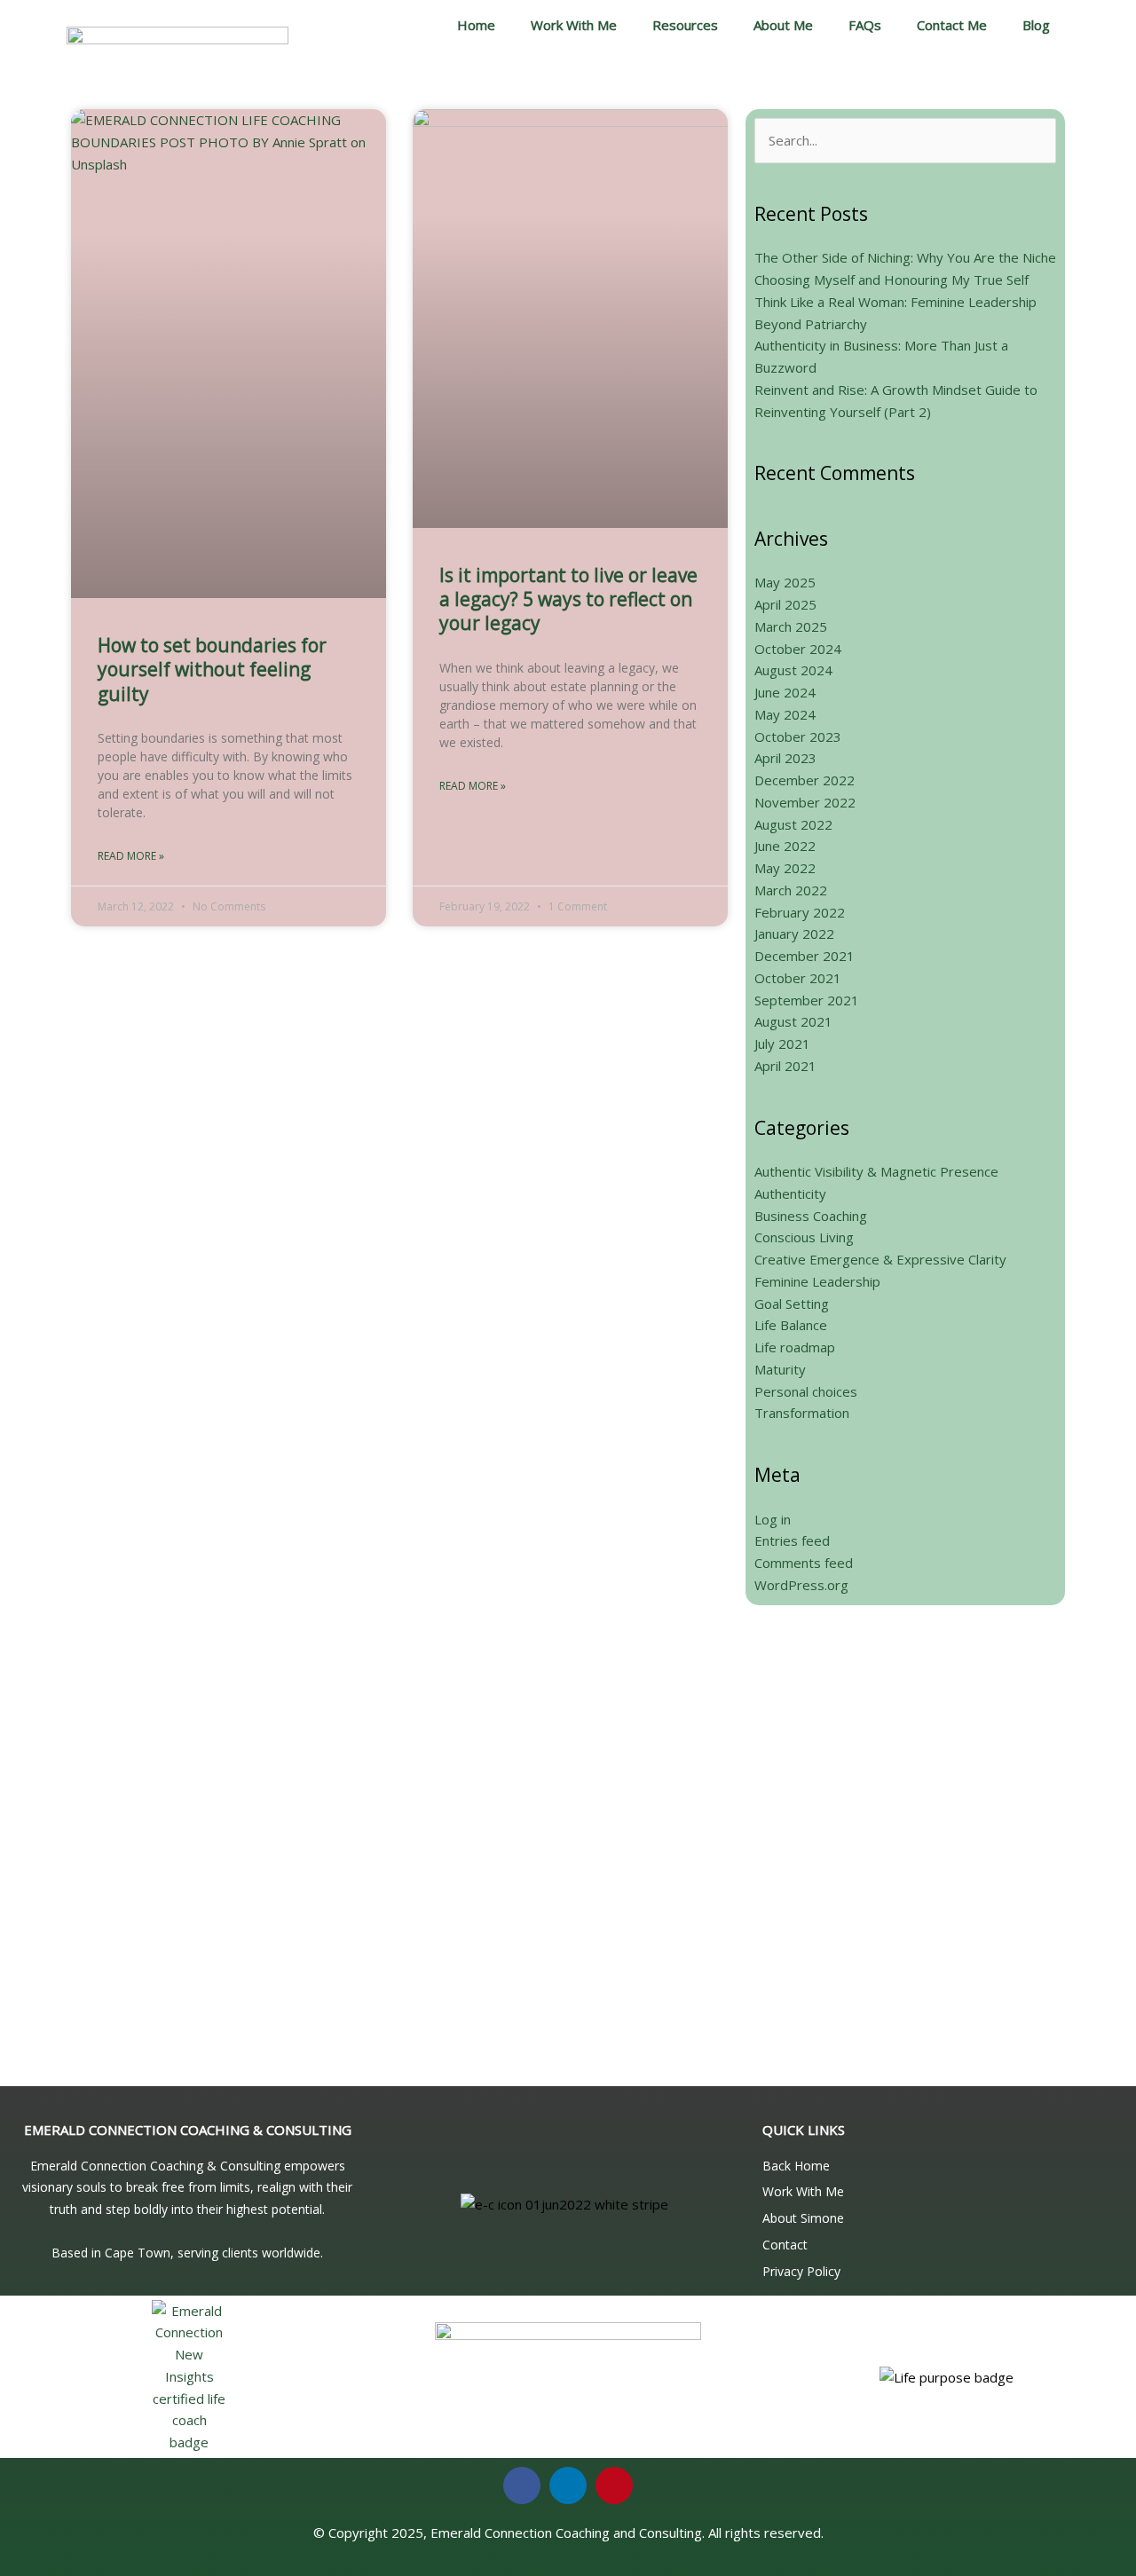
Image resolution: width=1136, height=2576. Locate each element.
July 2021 (782, 1044)
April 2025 (785, 604)
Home (476, 25)
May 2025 (785, 582)
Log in (773, 1519)
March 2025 (791, 626)
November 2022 (805, 802)
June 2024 (785, 692)
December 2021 (805, 956)
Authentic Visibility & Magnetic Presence (876, 1171)
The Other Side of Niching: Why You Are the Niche (905, 257)
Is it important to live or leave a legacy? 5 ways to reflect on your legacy (568, 599)
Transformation (802, 1413)
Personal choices (806, 1391)
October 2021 (798, 978)
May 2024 (785, 714)
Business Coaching (811, 1216)
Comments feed (804, 1563)
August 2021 (793, 1021)
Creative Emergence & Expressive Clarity (880, 1259)
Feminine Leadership (817, 1281)
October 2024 (798, 649)
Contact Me (952, 25)
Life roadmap (795, 1347)
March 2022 (791, 890)
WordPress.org (801, 1585)
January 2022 (794, 934)
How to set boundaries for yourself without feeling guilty (212, 670)
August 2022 (793, 824)
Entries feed (792, 1540)
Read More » (131, 856)
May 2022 (785, 868)
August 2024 (793, 670)
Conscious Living (804, 1237)
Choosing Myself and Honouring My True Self (891, 280)
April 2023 (785, 758)
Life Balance (791, 1325)
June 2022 (785, 846)
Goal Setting (792, 1304)
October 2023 (798, 737)
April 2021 (785, 1066)
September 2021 (807, 1000)
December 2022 (805, 780)
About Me (783, 25)
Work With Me (574, 25)
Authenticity (790, 1193)
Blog (1036, 25)
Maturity (780, 1369)
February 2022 (800, 912)
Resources (685, 25)
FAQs (865, 25)
